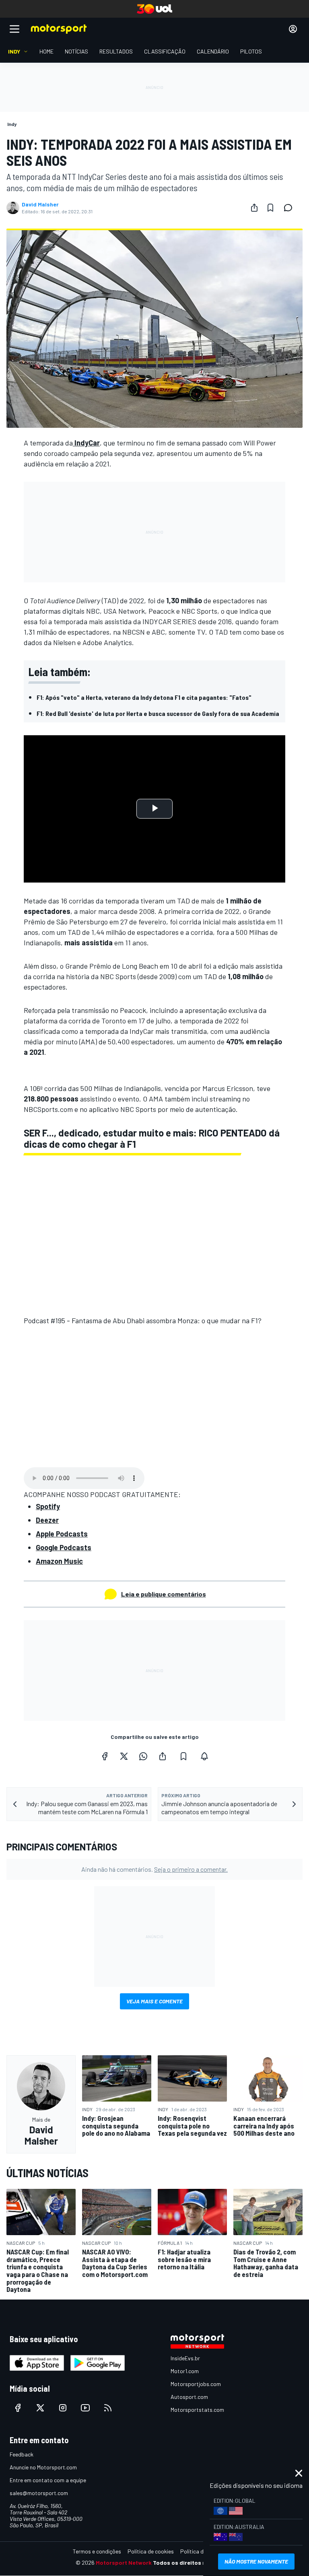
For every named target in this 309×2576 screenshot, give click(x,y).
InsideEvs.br (185, 2358)
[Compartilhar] (254, 208)
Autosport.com (189, 2397)
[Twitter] (124, 1756)
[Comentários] (290, 208)
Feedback (22, 2454)
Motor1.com (185, 2371)
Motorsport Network (124, 2563)
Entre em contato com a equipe (48, 2480)
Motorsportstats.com (197, 2410)
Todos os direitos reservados (193, 2563)
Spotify (48, 1506)
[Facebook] (105, 1756)
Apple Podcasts (62, 1534)
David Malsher (40, 204)
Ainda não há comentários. (154, 1869)
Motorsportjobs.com (196, 2384)
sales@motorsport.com (39, 2493)
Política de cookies (151, 2551)
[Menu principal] (14, 29)
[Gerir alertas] (204, 1756)
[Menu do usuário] (293, 29)
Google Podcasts (64, 1547)
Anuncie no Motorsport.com (43, 2467)
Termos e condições (97, 2551)
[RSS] (108, 2408)
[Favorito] (270, 208)
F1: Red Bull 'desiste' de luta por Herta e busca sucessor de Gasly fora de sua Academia (158, 713)
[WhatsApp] (143, 1756)
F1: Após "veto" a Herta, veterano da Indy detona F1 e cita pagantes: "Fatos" (144, 697)
